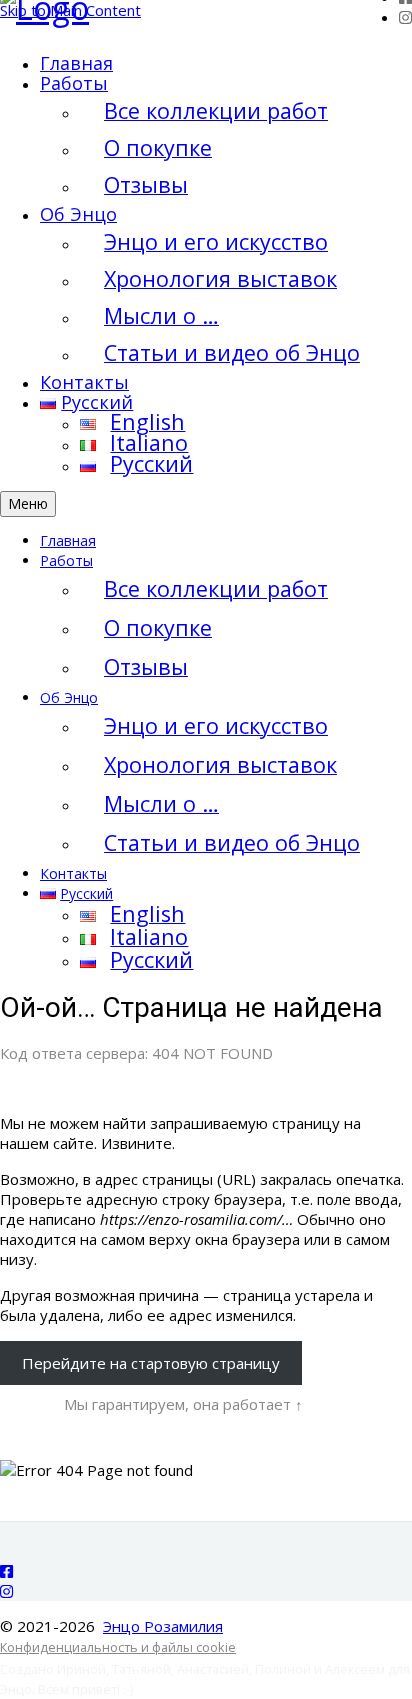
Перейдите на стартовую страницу (151, 1363)
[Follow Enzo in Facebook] (6, 1571)
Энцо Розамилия (163, 1626)
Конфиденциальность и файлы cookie (118, 1647)
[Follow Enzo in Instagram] (405, 17)
